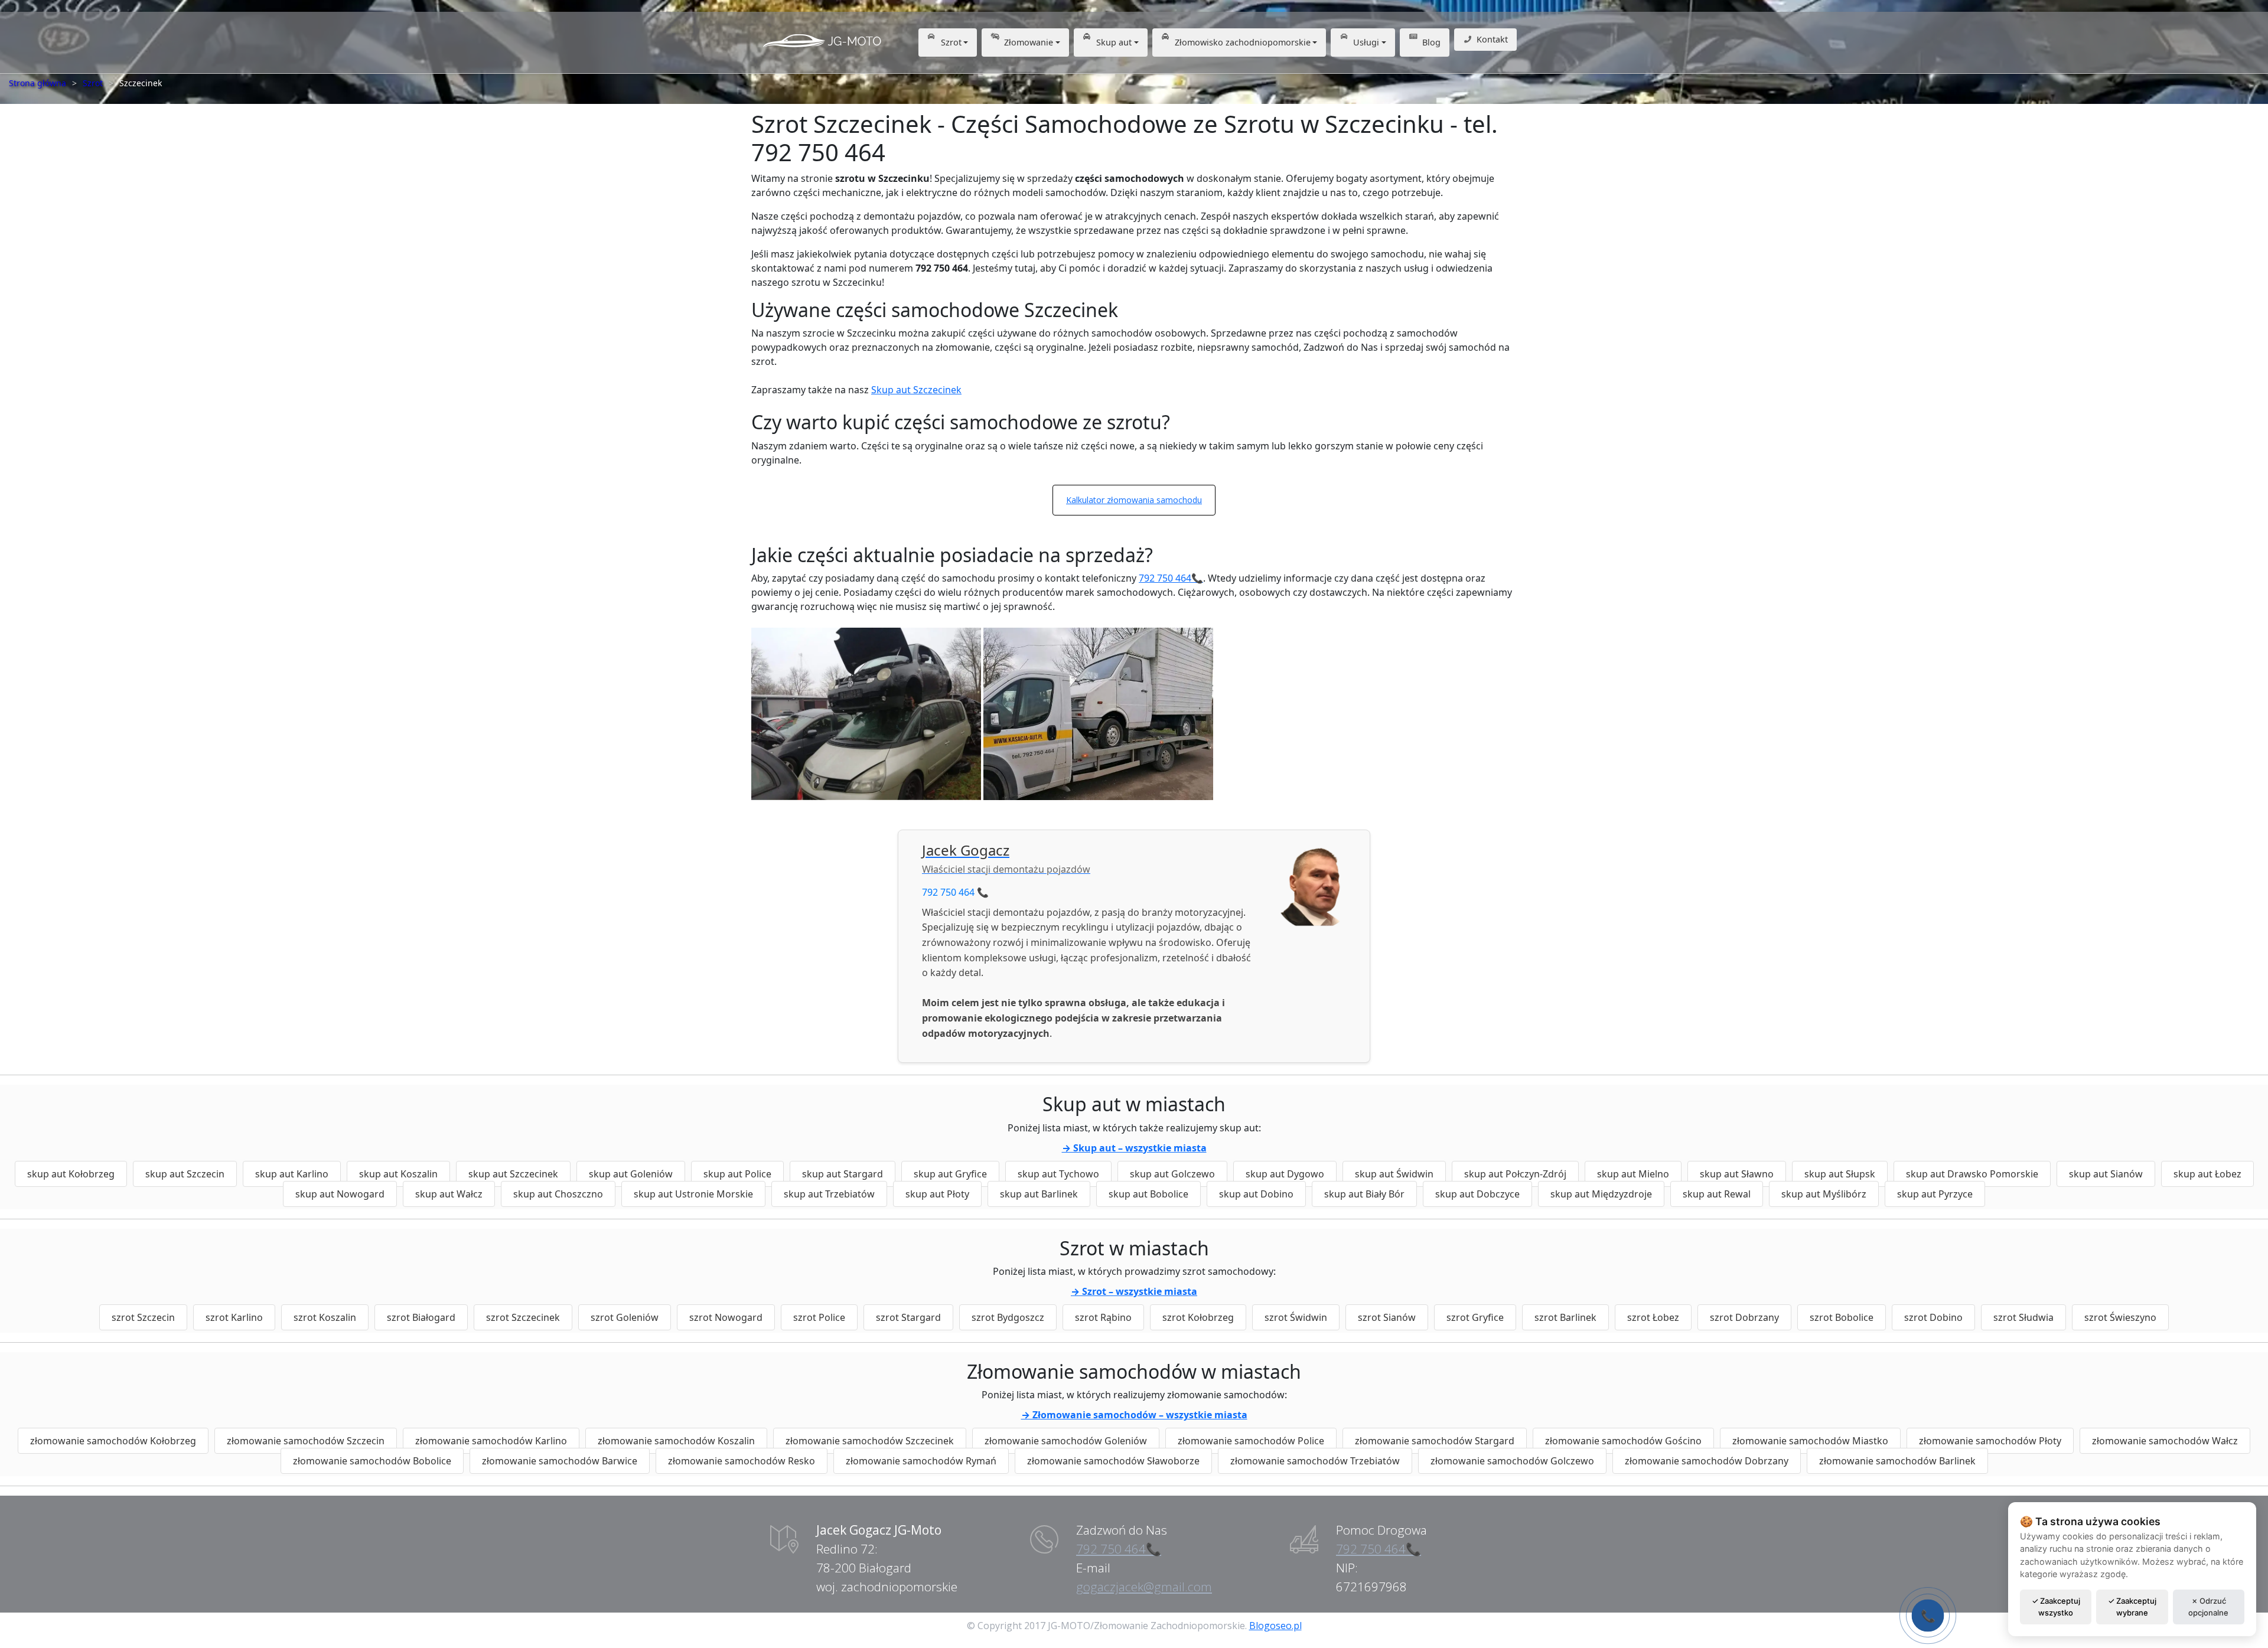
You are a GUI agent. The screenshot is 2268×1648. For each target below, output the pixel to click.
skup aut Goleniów (631, 1174)
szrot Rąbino (1103, 1317)
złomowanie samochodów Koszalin (676, 1441)
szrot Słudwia (2023, 1317)
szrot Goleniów (625, 1317)
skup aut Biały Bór (1364, 1194)
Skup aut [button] (1114, 42)
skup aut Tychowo (1058, 1174)
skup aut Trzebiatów (829, 1194)
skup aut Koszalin (398, 1174)
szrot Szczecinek (523, 1317)
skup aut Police (737, 1174)
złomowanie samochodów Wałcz (2165, 1441)
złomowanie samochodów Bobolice (372, 1461)
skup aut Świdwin (1394, 1174)
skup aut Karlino (292, 1174)
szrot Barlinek (1565, 1317)
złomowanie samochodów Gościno (1623, 1441)
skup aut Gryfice (950, 1174)
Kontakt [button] (1492, 39)
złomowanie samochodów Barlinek (1897, 1461)
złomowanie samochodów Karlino (491, 1441)
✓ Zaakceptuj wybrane (2132, 1607)
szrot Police (819, 1317)
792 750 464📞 (1171, 578)
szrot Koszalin (325, 1317)
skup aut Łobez (2207, 1174)
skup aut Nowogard (340, 1194)
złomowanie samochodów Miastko (1810, 1441)
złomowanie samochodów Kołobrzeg (113, 1441)
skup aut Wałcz (449, 1194)
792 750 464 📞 (955, 892)
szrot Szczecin (143, 1317)
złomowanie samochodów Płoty (1990, 1441)
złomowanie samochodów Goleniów (1066, 1441)
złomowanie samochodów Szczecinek (870, 1441)
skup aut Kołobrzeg (71, 1174)
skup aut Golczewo (1172, 1174)
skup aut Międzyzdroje (1601, 1194)
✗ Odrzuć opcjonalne (2208, 1607)
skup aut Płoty (937, 1194)
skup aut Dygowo (1285, 1174)
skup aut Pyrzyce (1935, 1194)
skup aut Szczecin (185, 1174)
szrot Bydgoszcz (1008, 1317)
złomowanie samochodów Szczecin (306, 1441)
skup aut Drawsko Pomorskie (1972, 1174)
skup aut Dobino (1256, 1194)
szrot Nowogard (726, 1317)
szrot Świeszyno (2120, 1317)
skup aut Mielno (1633, 1174)
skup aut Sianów (2106, 1174)
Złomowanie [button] (1029, 42)
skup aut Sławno (1737, 1174)
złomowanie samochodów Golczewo (1512, 1461)
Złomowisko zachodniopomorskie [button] (1243, 42)
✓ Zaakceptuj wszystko (2056, 1607)
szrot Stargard (908, 1317)
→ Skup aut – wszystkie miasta (1134, 1148)
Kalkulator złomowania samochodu (1134, 500)
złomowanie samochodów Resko (742, 1461)
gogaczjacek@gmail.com (1144, 1587)
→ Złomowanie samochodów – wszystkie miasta (1134, 1415)
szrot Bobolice (1842, 1317)
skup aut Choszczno (558, 1194)
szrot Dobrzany (1744, 1317)
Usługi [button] (1366, 42)
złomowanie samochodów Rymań (921, 1461)
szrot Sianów (1387, 1317)
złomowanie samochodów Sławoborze (1113, 1461)
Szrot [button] (951, 42)
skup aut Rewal (1717, 1194)
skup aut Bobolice (1148, 1194)
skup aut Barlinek (1039, 1194)
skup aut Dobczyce (1477, 1194)
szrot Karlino (234, 1317)
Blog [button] (1431, 42)
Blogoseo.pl (1275, 1626)
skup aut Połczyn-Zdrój (1515, 1174)
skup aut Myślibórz (1824, 1194)
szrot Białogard (421, 1317)
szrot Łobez (1653, 1317)
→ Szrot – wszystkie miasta (1134, 1291)
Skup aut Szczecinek (916, 390)
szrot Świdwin (1296, 1317)
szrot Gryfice (1475, 1317)
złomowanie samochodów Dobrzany (1707, 1461)
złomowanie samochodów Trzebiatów (1315, 1461)
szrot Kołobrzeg (1198, 1317)
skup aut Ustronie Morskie (693, 1194)
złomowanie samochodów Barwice (560, 1461)
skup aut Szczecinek (513, 1174)
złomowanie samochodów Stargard (1435, 1441)
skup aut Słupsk (1840, 1174)
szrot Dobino (1933, 1317)
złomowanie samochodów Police (1251, 1441)
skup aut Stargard (843, 1174)
